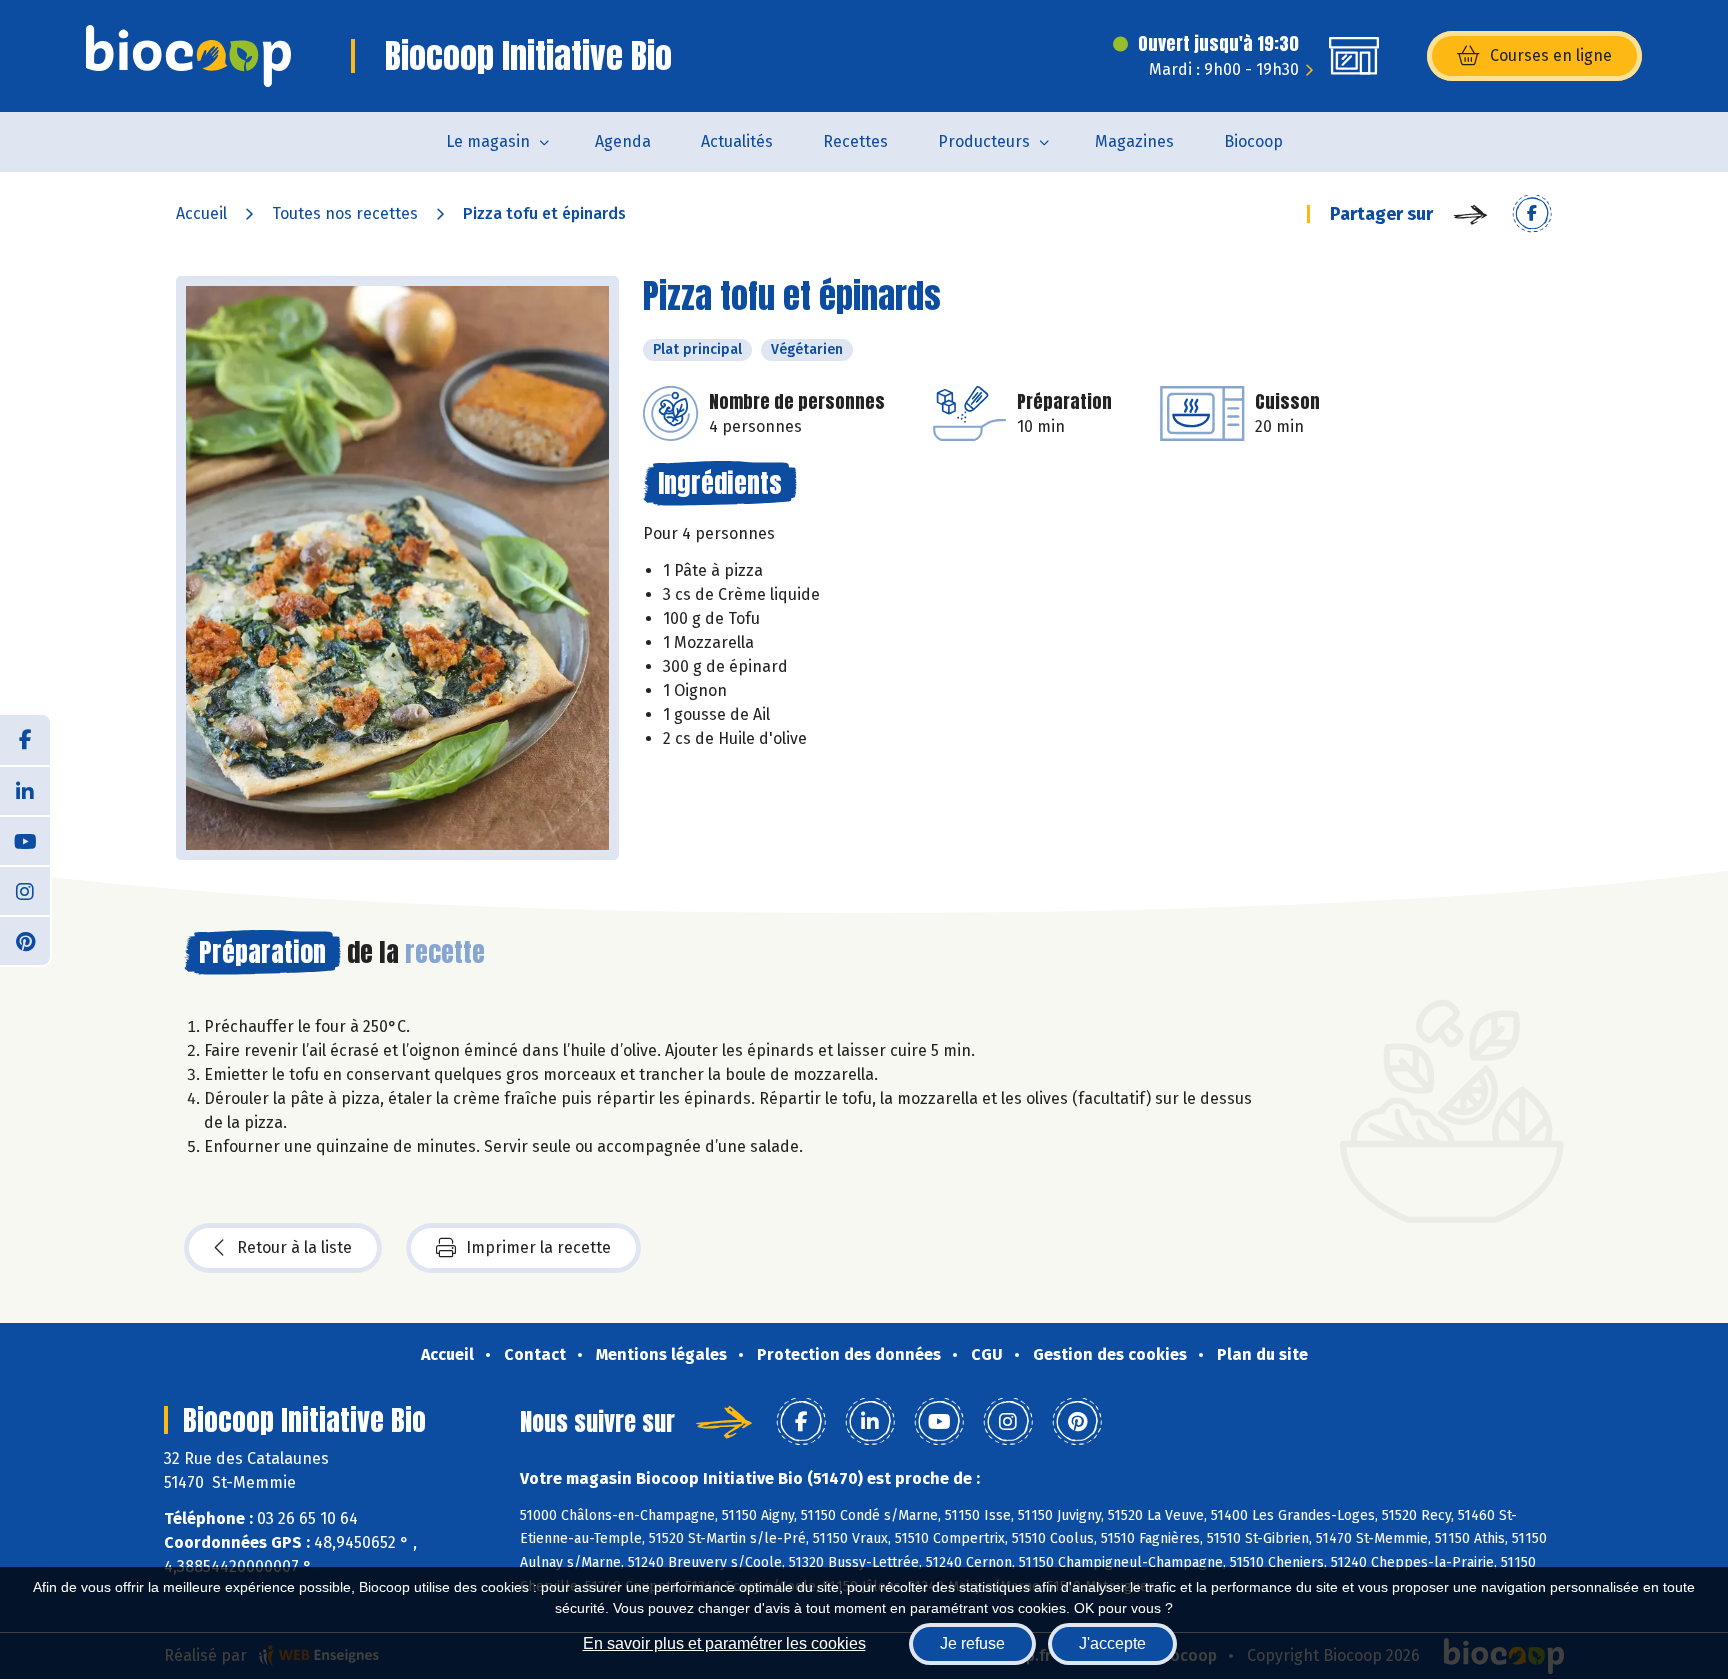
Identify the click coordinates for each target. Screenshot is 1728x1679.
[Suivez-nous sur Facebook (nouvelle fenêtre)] (25, 740)
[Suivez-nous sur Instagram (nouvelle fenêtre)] (25, 890)
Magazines (1134, 141)
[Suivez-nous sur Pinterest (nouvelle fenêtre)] (25, 940)
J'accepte (1112, 1643)
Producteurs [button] (984, 141)
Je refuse (972, 1643)
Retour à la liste (294, 1247)
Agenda (623, 141)
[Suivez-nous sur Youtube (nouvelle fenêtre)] (25, 840)
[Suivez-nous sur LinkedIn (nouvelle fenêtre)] (25, 790)
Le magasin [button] (488, 141)
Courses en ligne (1551, 55)
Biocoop (1253, 141)
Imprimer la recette (538, 1247)
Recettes (855, 141)
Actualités (737, 141)
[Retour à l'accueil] (188, 56)
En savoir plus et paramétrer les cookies (724, 1643)
